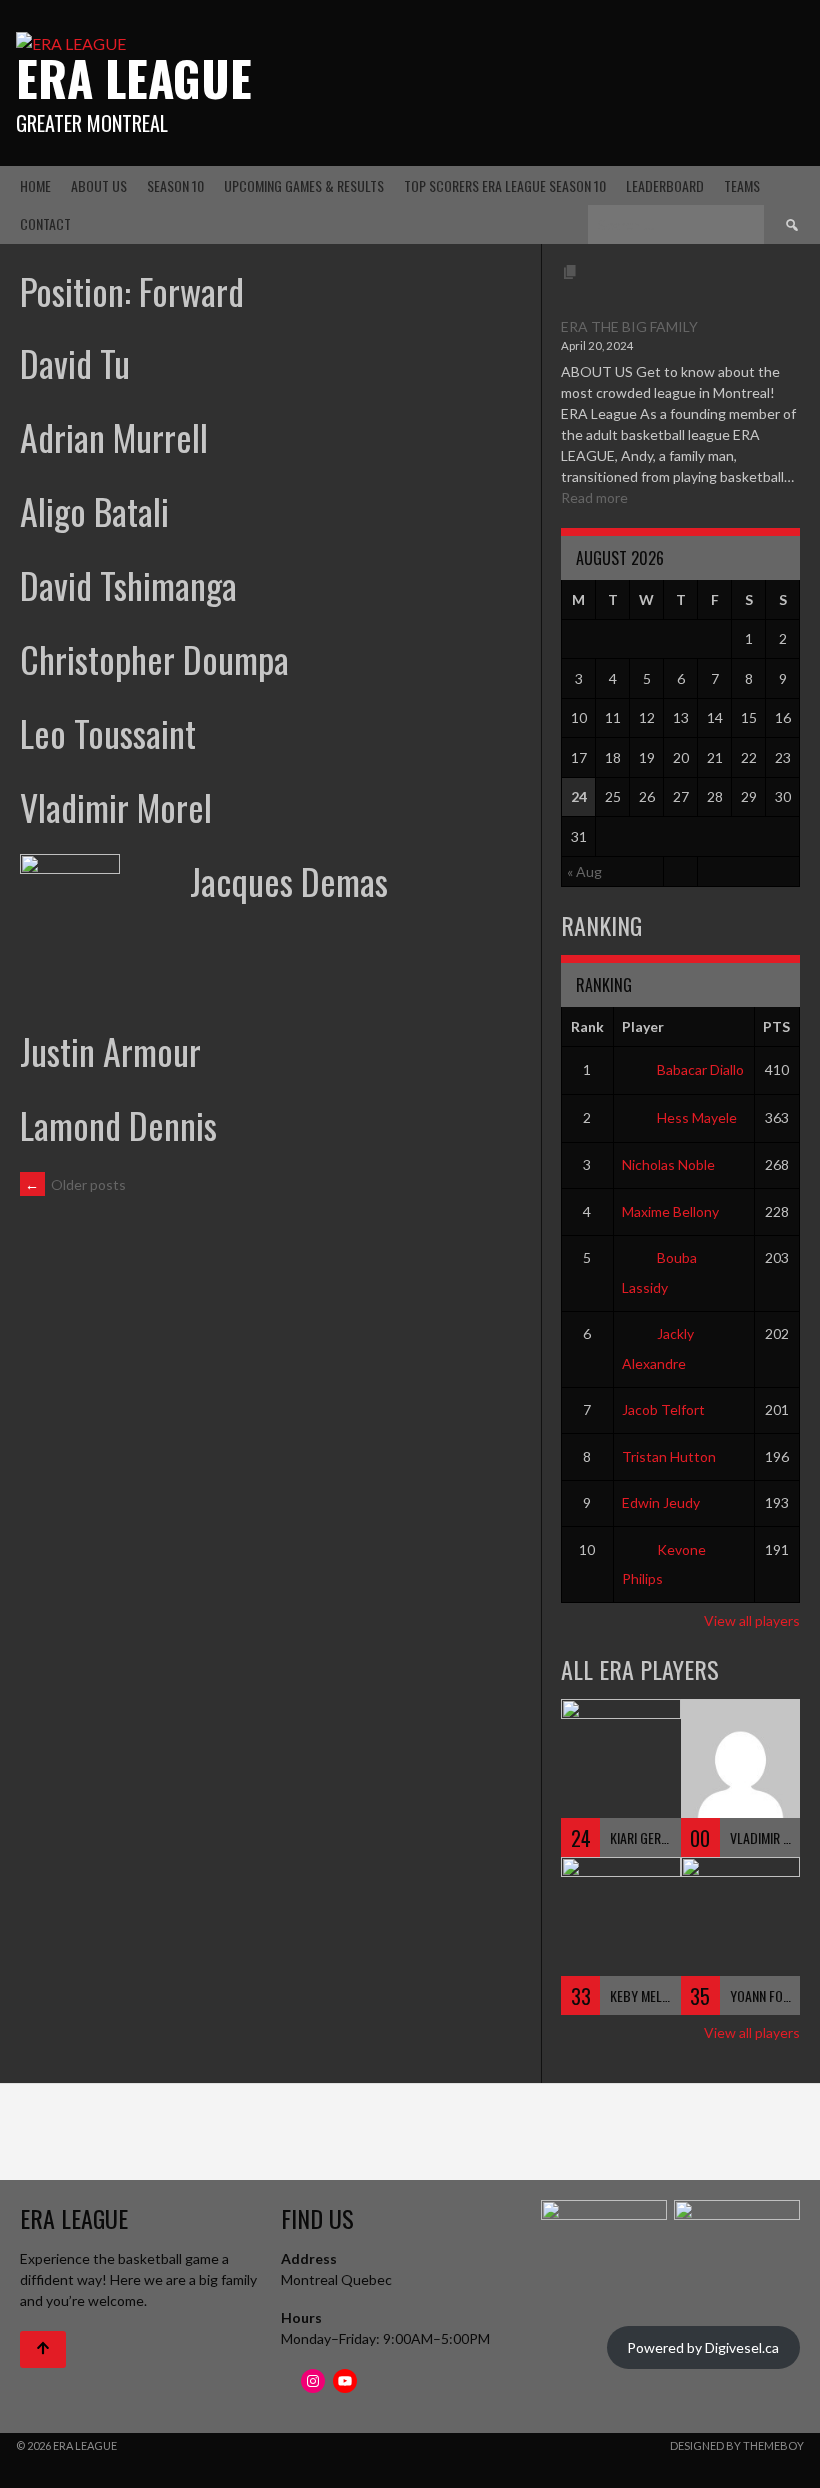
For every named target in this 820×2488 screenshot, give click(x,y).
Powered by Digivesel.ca (703, 2347)
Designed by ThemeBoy (737, 2445)
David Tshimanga (128, 584)
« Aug (584, 871)
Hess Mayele (697, 1117)
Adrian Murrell (114, 436)
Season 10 (175, 185)
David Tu (75, 362)
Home (35, 185)
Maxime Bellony (670, 1211)
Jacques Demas (289, 880)
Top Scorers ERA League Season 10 (505, 185)
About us (99, 185)
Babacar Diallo (700, 1069)
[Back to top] (43, 2349)
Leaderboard (665, 185)
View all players (752, 1620)
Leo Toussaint (108, 732)
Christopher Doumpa (154, 658)
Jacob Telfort (663, 1409)
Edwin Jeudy (661, 1502)
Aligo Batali (94, 510)
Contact (45, 223)
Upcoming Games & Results (304, 185)
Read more (594, 497)
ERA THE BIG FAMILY (629, 326)
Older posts (75, 1184)
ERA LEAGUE (134, 77)
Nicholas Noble (668, 1164)
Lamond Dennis (118, 1124)
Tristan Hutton (669, 1456)
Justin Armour (110, 1050)
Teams (742, 185)
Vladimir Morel (116, 806)
